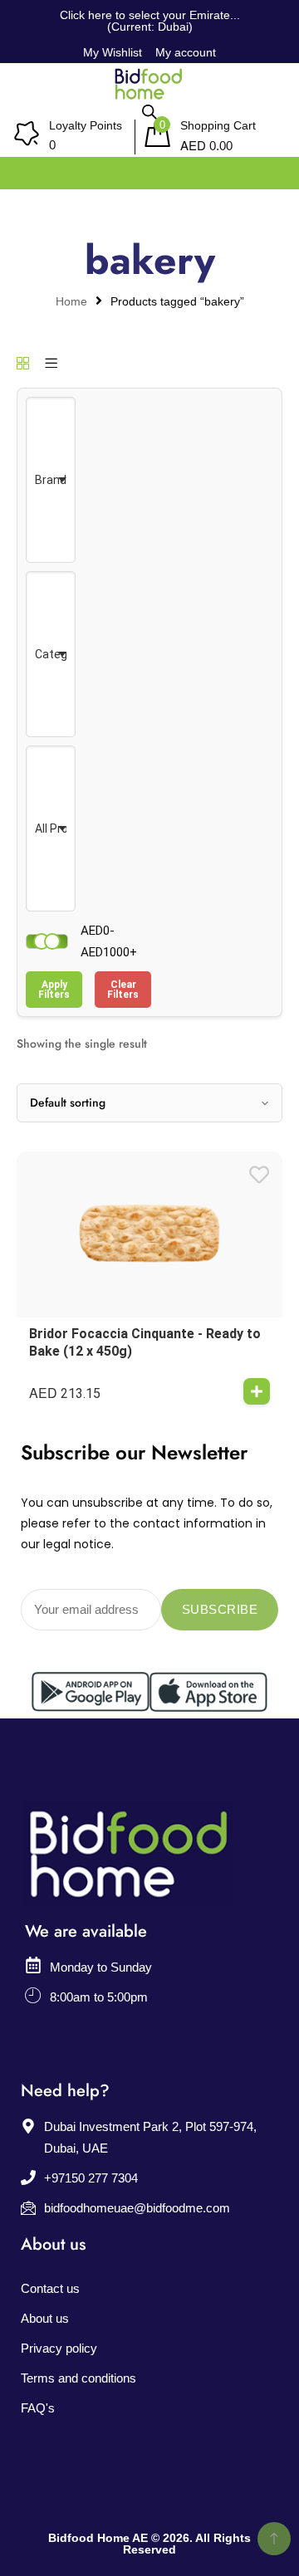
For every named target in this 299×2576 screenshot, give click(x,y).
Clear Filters (123, 990)
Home (71, 302)
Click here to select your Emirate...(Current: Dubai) (150, 21)
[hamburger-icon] (268, 169)
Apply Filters (54, 990)
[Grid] (23, 364)
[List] (51, 364)
